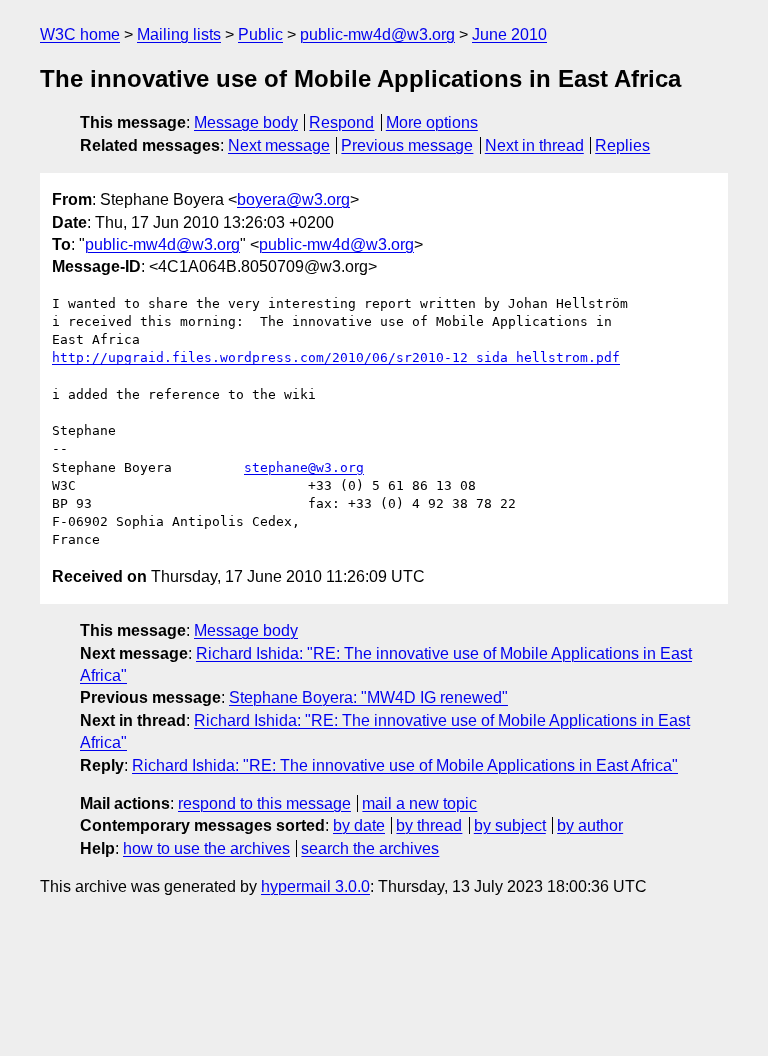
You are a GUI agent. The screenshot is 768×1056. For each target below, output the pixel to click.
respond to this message (264, 803)
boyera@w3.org (293, 199)
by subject (510, 825)
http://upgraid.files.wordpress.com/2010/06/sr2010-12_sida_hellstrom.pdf (336, 357)
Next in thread (534, 145)
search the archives (370, 848)
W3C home (80, 34)
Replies (622, 145)
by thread (429, 825)
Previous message (407, 145)
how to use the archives (206, 848)
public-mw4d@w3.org (377, 34)
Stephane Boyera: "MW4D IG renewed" (368, 697)
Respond (341, 122)
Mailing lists (179, 34)
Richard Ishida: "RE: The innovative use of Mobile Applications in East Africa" (405, 765)
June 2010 (509, 34)
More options (432, 122)
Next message (279, 145)
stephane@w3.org (304, 467)
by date (359, 825)
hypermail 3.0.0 (315, 886)
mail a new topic (419, 803)
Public (260, 34)
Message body (246, 122)
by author (590, 825)
